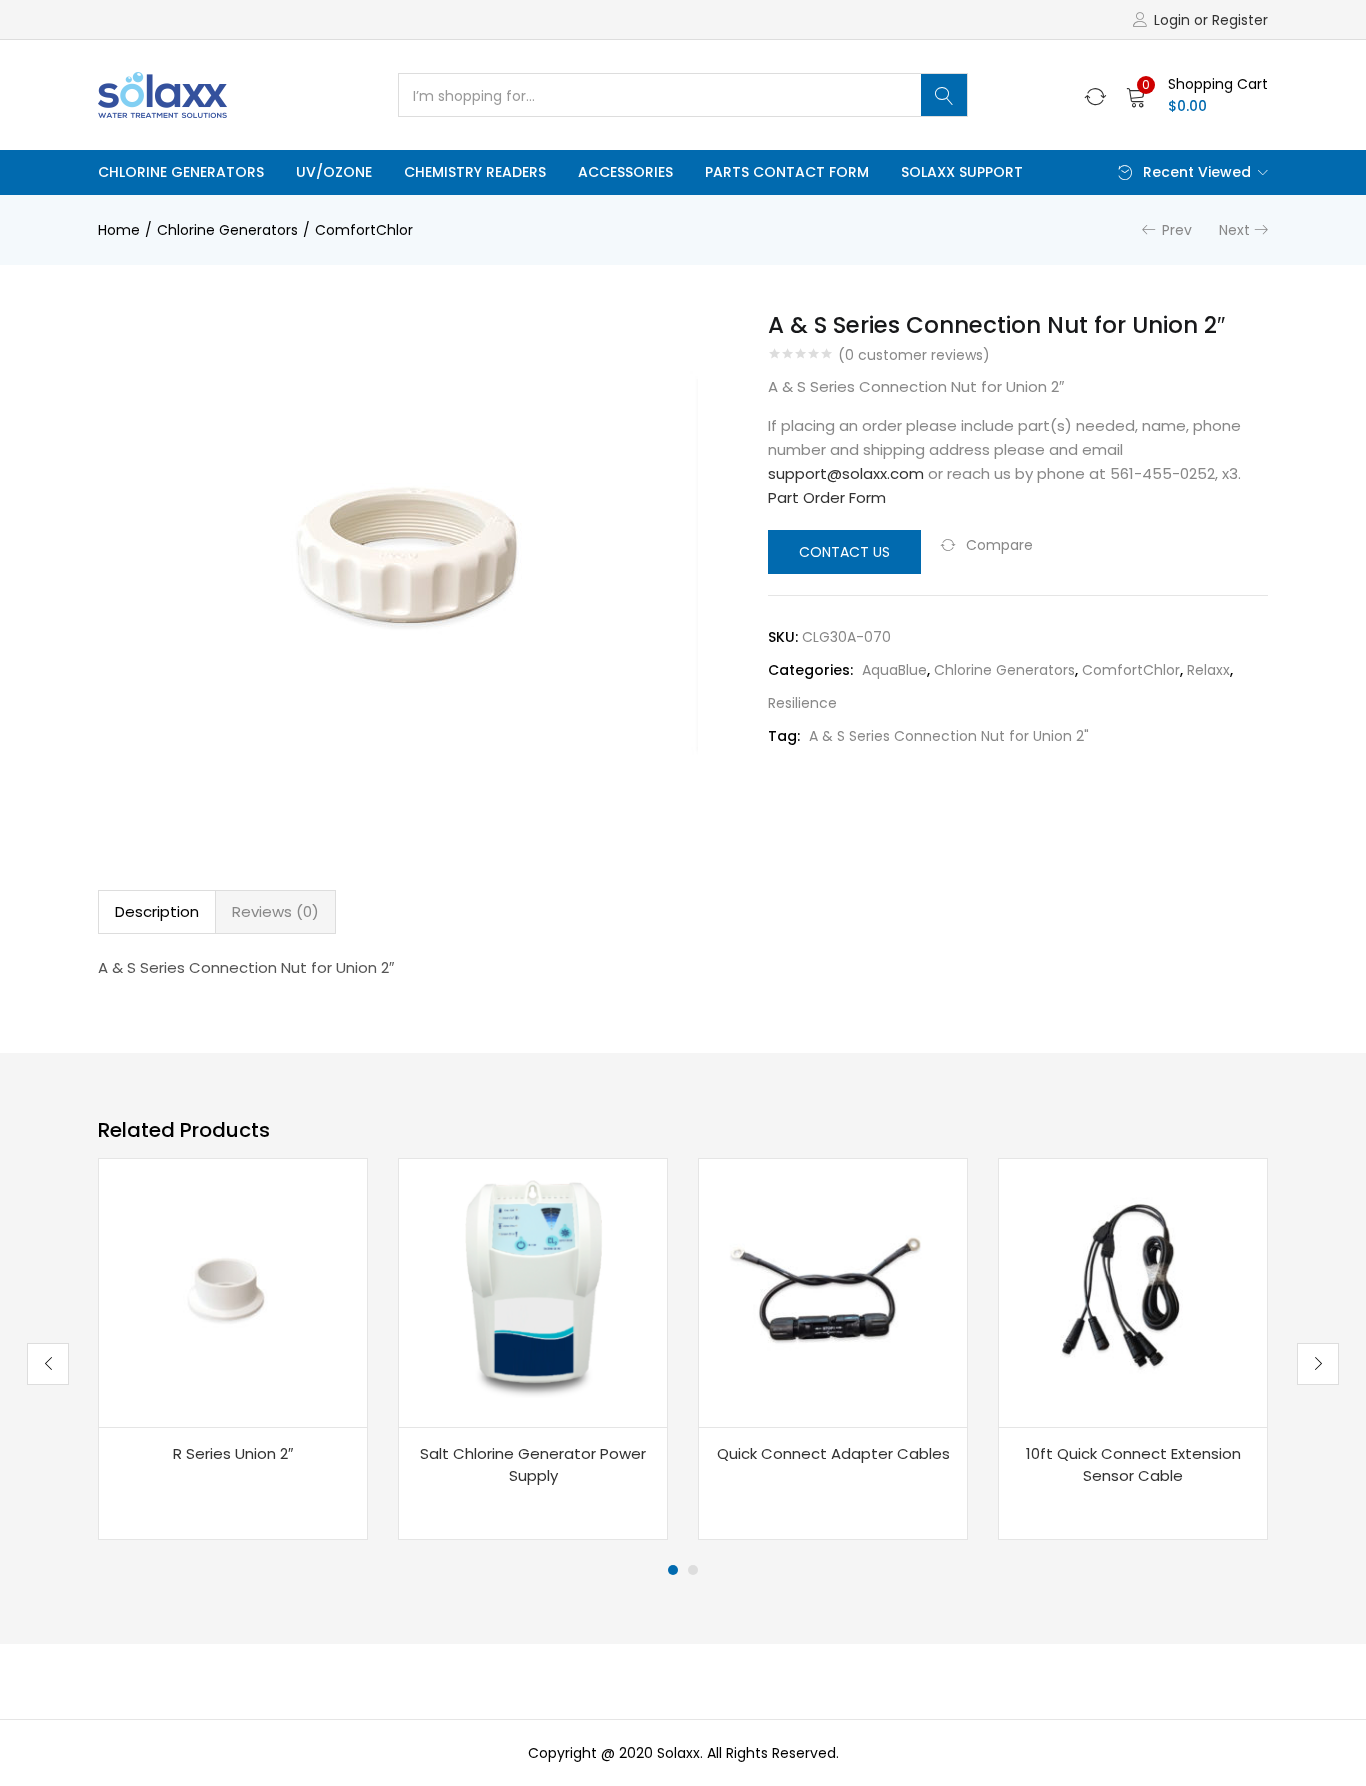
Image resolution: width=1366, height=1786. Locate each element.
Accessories (625, 172)
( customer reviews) (914, 355)
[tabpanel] (233, 1349)
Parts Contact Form (787, 172)
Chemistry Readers (475, 172)
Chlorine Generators (181, 172)
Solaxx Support (962, 172)
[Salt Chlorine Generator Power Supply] (533, 1293)
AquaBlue (894, 670)
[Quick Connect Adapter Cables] (833, 1293)
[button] (1197, 95)
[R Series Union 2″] (233, 1293)
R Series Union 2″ (233, 1453)
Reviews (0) (275, 911)
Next (1234, 230)
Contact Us (844, 552)
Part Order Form (827, 497)
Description (157, 911)
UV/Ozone (334, 172)
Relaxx (1208, 670)
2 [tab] (693, 1570)
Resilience (802, 703)
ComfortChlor (364, 230)
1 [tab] (673, 1570)
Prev (1177, 230)
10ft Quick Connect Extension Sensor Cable (1133, 1465)
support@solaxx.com (846, 473)
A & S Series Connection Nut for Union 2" (949, 736)
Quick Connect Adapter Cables (833, 1453)
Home (119, 230)
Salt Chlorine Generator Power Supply (533, 1465)
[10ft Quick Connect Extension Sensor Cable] (1133, 1293)
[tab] (157, 912)
